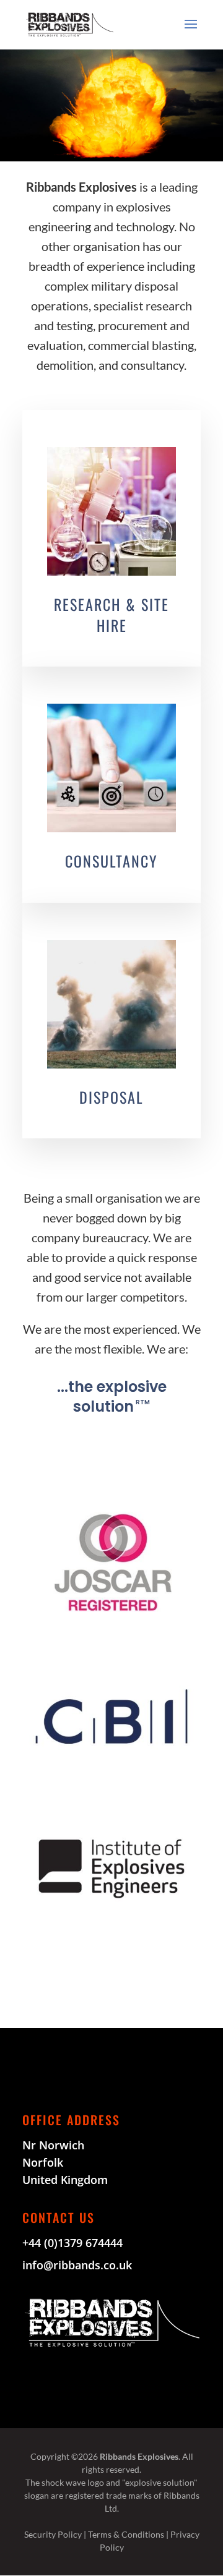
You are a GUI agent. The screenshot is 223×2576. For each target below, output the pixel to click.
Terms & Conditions (126, 2534)
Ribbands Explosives (139, 2456)
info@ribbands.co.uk (77, 2265)
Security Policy (53, 2534)
